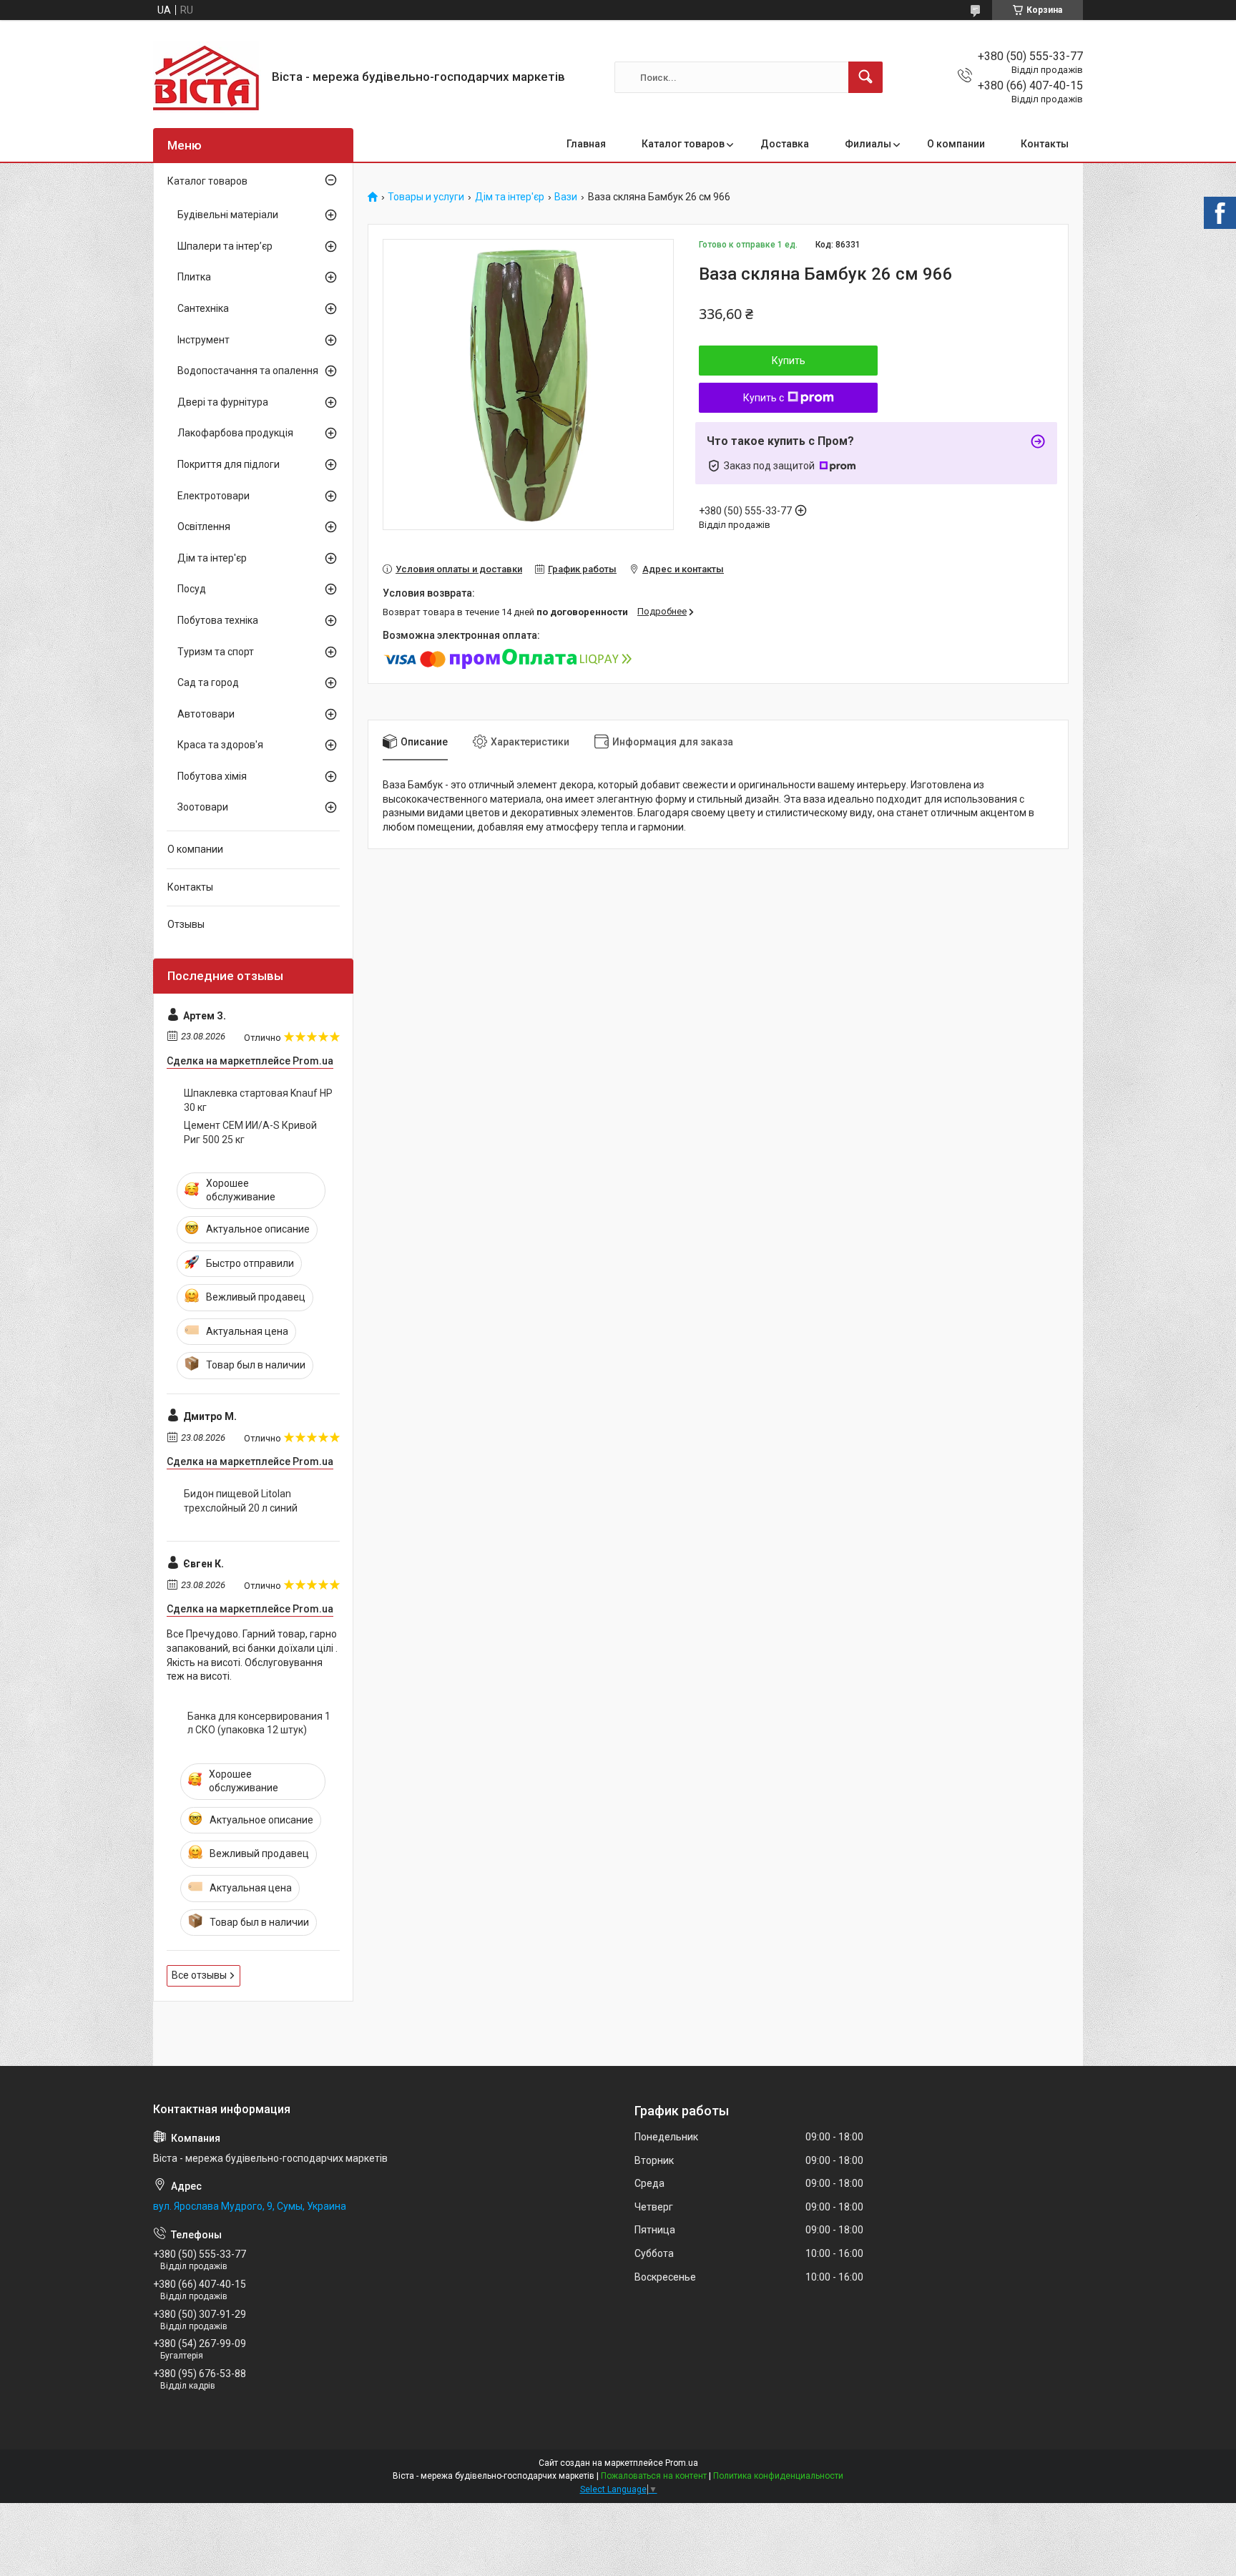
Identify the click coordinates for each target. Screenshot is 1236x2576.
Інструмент (203, 340)
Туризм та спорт (216, 652)
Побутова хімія (212, 776)
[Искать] (865, 77)
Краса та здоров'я (220, 745)
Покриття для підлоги (229, 464)
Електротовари (214, 496)
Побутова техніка (218, 620)
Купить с (764, 398)
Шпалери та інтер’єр (225, 246)
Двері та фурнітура (223, 402)
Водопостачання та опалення (248, 371)
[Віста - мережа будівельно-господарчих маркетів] (207, 77)
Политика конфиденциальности (778, 2476)
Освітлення (204, 527)
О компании (956, 144)
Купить (789, 361)
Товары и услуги (426, 197)
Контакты (1045, 144)
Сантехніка (203, 308)
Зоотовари (203, 807)
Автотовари (206, 714)
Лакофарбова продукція (235, 433)
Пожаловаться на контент (654, 2476)
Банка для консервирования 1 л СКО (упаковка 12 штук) (259, 1723)
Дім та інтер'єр (510, 197)
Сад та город (208, 682)
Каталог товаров (683, 144)
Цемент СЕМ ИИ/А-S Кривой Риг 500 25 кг (250, 1132)
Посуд (192, 589)
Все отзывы (199, 1975)
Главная (586, 144)
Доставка (785, 144)
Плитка (194, 277)
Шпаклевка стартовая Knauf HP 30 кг (258, 1100)
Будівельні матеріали (228, 215)
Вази (566, 197)
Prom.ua (682, 2463)
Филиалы (868, 144)
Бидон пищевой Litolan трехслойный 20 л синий (241, 1501)
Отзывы (186, 924)
